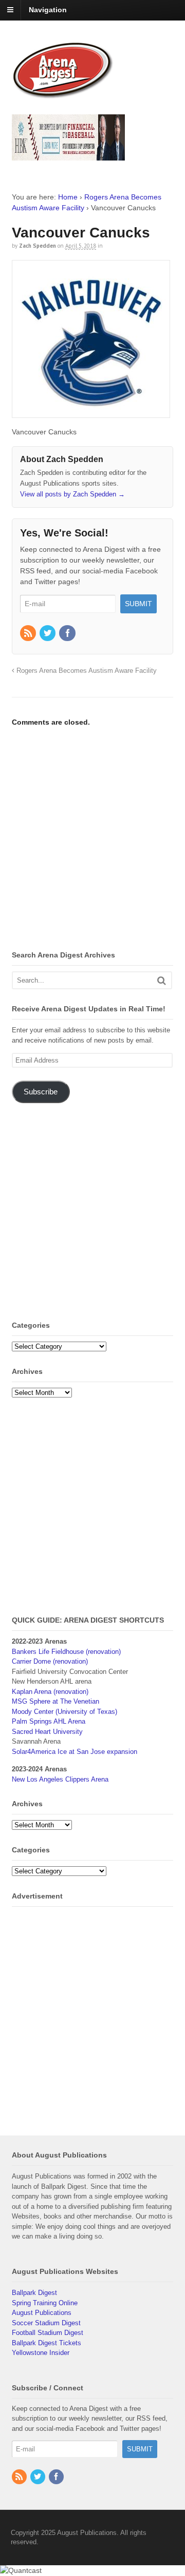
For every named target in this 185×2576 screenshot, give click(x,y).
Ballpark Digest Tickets (47, 2343)
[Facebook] (68, 634)
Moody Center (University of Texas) (64, 1712)
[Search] (162, 980)
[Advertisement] (92, 840)
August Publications (42, 2313)
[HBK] (68, 156)
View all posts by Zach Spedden (72, 494)
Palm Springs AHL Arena (49, 1721)
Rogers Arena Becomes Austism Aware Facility (86, 671)
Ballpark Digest (34, 2293)
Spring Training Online (45, 2303)
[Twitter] (48, 634)
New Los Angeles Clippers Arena (60, 1779)
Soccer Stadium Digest (46, 2323)
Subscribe (41, 1092)
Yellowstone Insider (41, 2353)
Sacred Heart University (47, 1732)
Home (68, 197)
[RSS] (29, 634)
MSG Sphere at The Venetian (55, 1701)
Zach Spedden (38, 246)
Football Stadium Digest (48, 2333)
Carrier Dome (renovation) (50, 1661)
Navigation (48, 10)
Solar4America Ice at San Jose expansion (75, 1752)
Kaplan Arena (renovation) (50, 1692)
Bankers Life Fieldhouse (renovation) (66, 1652)
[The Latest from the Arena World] (63, 94)
